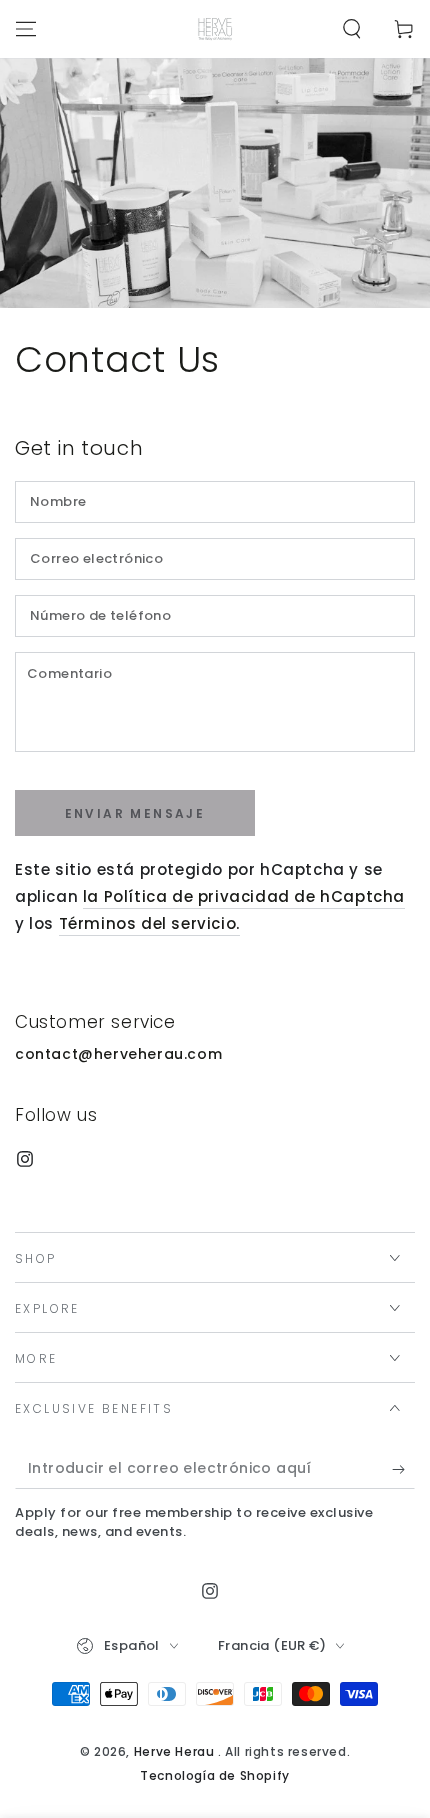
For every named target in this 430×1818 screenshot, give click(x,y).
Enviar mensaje (135, 813)
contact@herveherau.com (118, 1054)
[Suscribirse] (403, 1469)
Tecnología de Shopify (215, 1776)
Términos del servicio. (149, 923)
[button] (352, 29)
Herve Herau (176, 1751)
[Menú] (26, 29)
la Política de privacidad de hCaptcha (244, 896)
